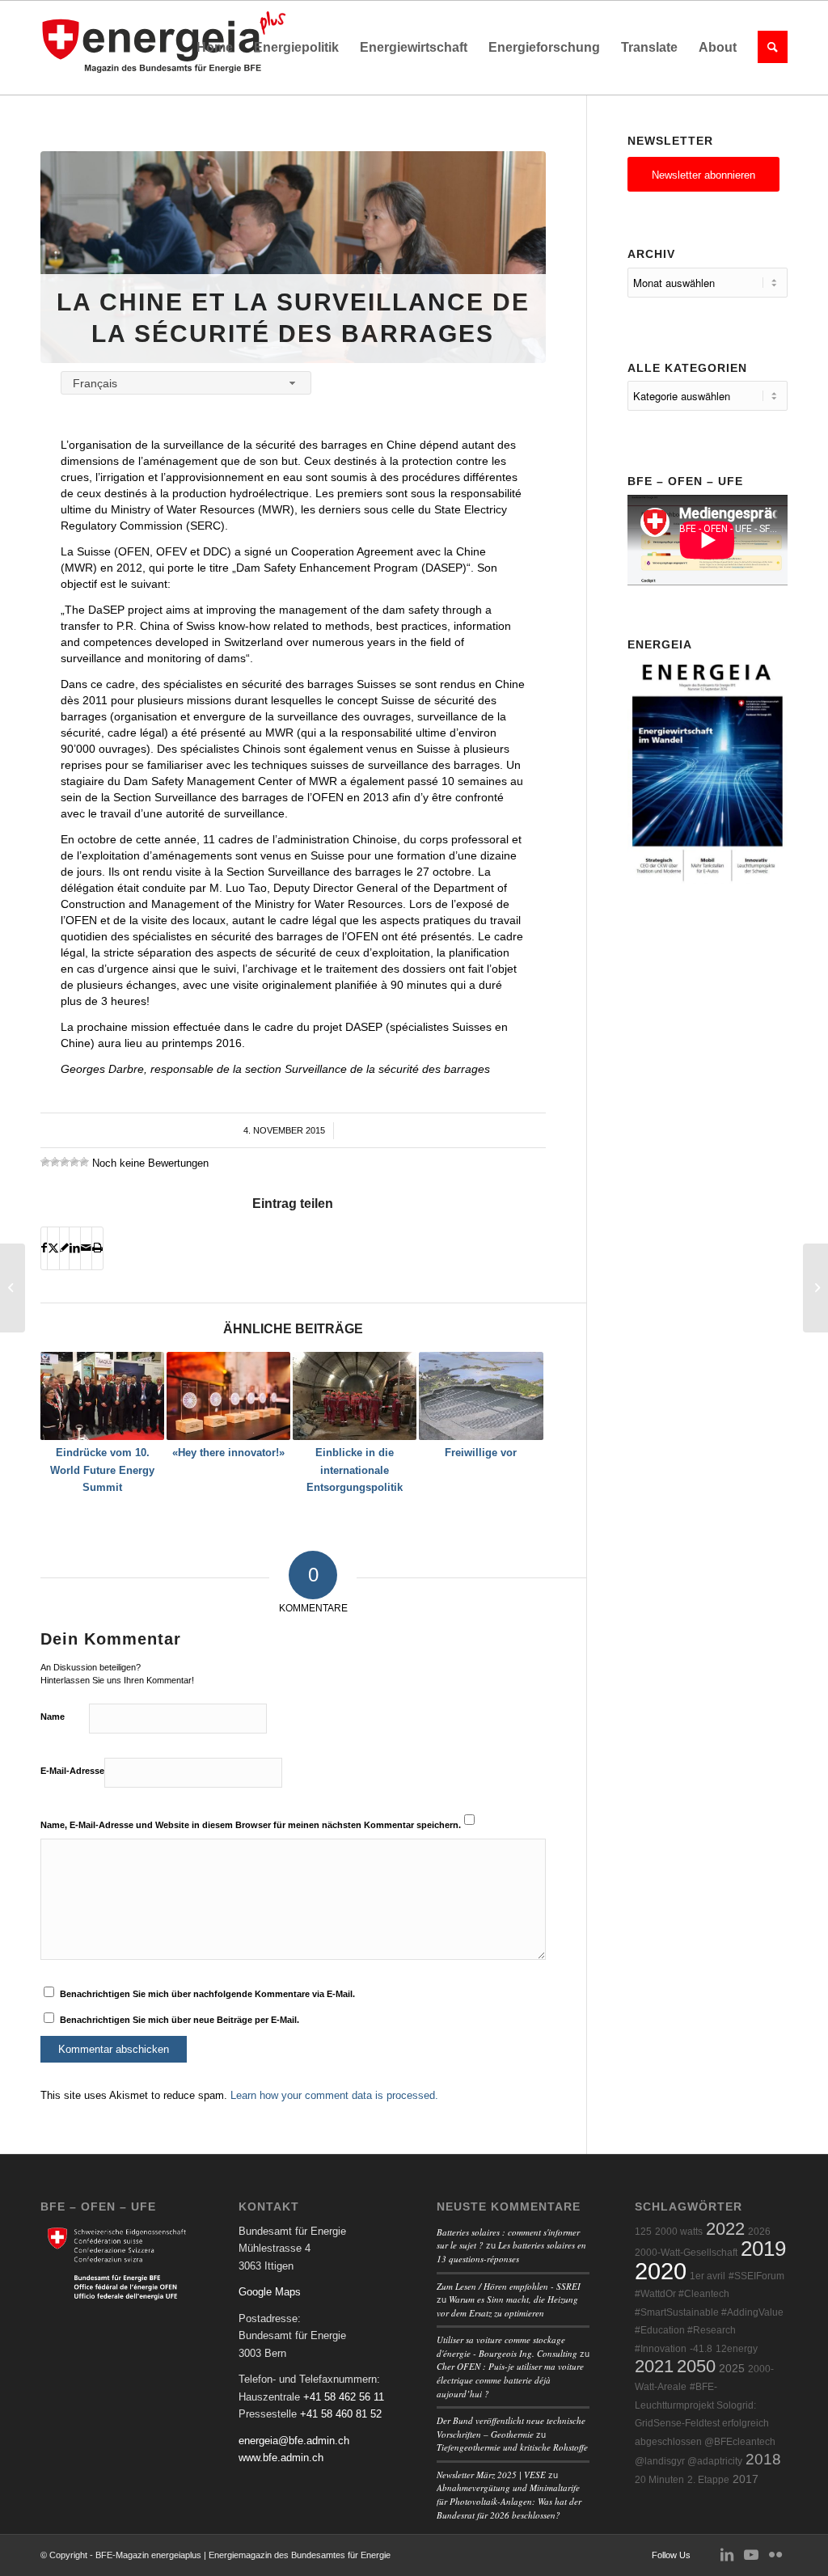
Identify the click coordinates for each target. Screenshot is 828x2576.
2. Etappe (708, 2480)
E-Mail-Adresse (72, 1771)
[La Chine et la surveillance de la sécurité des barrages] (293, 257)
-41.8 (701, 2349)
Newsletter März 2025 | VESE (491, 2475)
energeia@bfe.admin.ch (294, 2441)
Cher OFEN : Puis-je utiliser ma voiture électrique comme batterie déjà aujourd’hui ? (510, 2380)
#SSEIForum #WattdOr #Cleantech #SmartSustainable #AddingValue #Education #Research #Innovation (710, 2312)
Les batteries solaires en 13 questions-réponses (511, 2252)
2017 (746, 2479)
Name (53, 1717)
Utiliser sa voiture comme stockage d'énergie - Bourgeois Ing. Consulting (507, 2346)
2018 (763, 2459)
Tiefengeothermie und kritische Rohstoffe (512, 2447)
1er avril (708, 2276)
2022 (725, 2229)
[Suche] (767, 48)
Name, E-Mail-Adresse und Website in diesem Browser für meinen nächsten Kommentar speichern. (251, 1825)
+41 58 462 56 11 (344, 2397)
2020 (661, 2271)
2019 (763, 2249)
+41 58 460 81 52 (341, 2414)
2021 (654, 2366)
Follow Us (671, 2555)
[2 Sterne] (55, 1162)
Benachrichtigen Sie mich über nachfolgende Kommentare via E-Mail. (207, 1994)
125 (643, 2232)
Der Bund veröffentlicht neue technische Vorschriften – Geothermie (511, 2427)
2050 (696, 2366)
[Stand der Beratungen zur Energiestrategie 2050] (815, 1288)
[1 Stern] (45, 1162)
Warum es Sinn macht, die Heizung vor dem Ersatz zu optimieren (507, 2306)
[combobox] (186, 383)
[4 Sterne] (74, 1162)
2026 (759, 2232)
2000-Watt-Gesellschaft (686, 2253)
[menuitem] (215, 48)
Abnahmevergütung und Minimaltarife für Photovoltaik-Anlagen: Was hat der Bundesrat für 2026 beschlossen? (509, 2501)
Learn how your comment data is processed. (334, 2095)
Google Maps (270, 2292)
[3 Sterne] (65, 1162)
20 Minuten (659, 2480)
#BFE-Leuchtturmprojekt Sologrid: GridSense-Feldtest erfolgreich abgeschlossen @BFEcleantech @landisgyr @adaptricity (705, 2424)
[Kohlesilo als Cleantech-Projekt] (13, 1288)
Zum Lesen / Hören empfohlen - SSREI (509, 2286)
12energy (737, 2349)
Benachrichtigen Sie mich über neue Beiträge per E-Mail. (180, 2020)
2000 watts (679, 2232)
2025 (732, 2369)
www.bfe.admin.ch (281, 2458)
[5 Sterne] (84, 1162)
